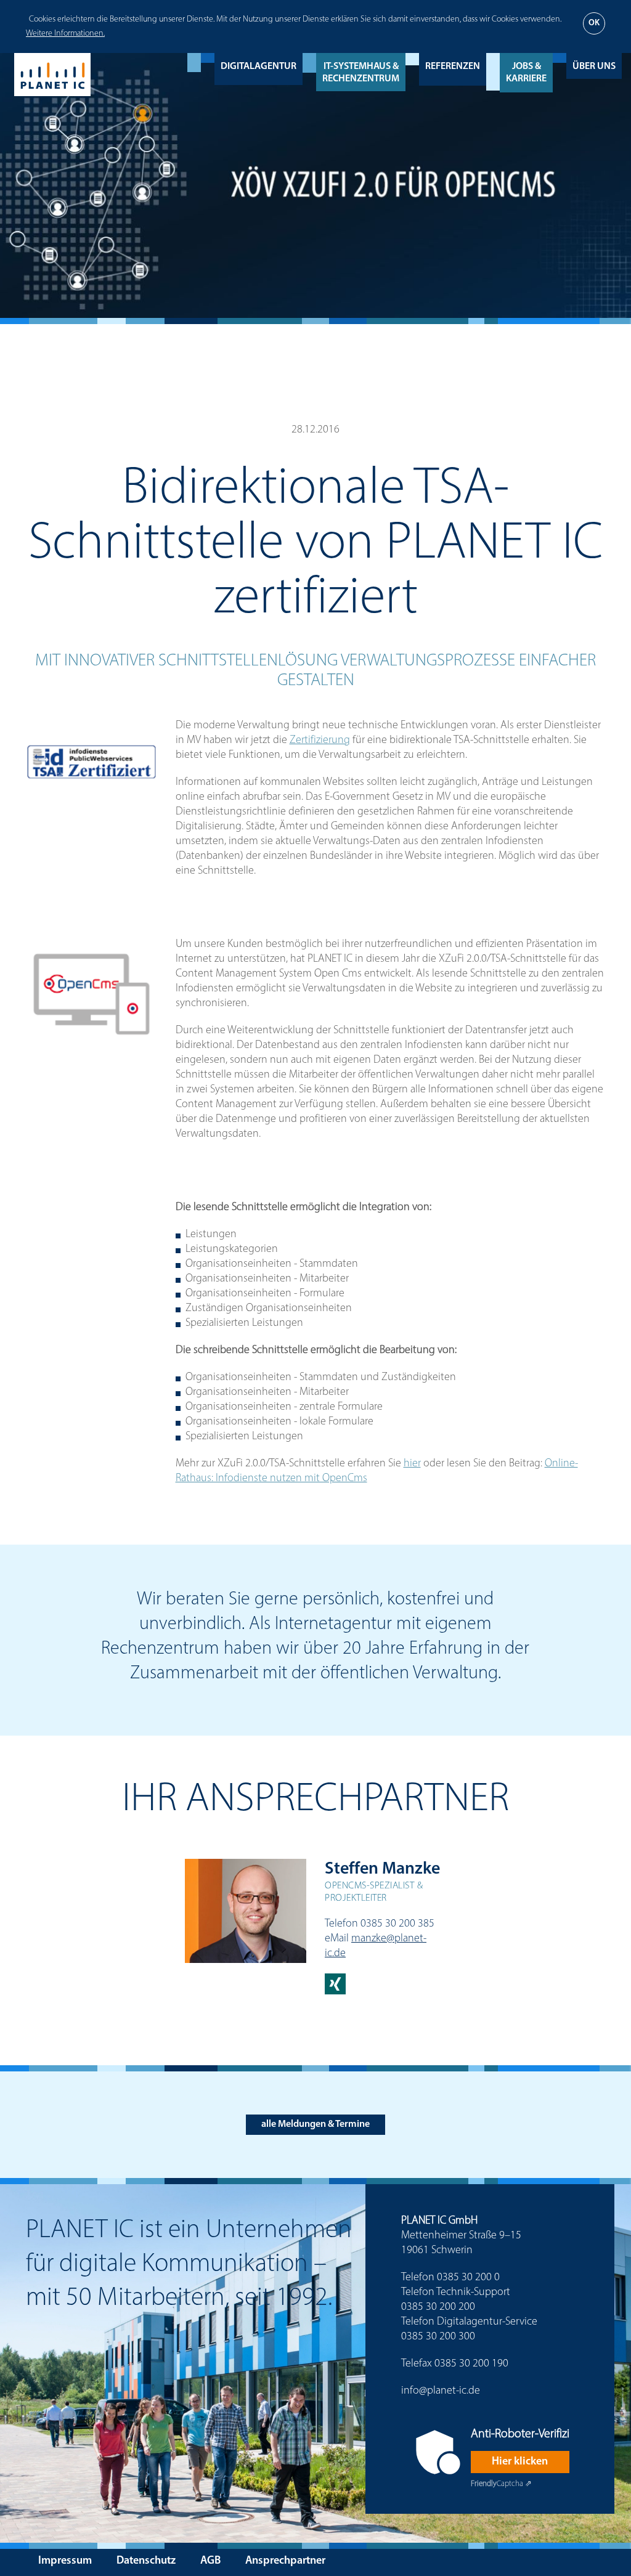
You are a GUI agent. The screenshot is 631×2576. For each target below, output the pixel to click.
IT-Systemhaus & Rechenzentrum (361, 73)
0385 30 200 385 (397, 1924)
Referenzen (453, 67)
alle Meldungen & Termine (315, 2124)
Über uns (594, 67)
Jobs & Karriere (526, 73)
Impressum (65, 2561)
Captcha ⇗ (501, 2484)
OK (594, 23)
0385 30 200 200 (438, 2307)
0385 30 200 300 (438, 2337)
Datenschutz (146, 2561)
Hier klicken (520, 2462)
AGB (210, 2561)
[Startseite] (52, 75)
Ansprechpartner (285, 2561)
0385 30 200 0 (468, 2278)
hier (412, 1464)
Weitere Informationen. (65, 34)
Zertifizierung (320, 741)
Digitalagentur (259, 67)
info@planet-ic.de (441, 2391)
